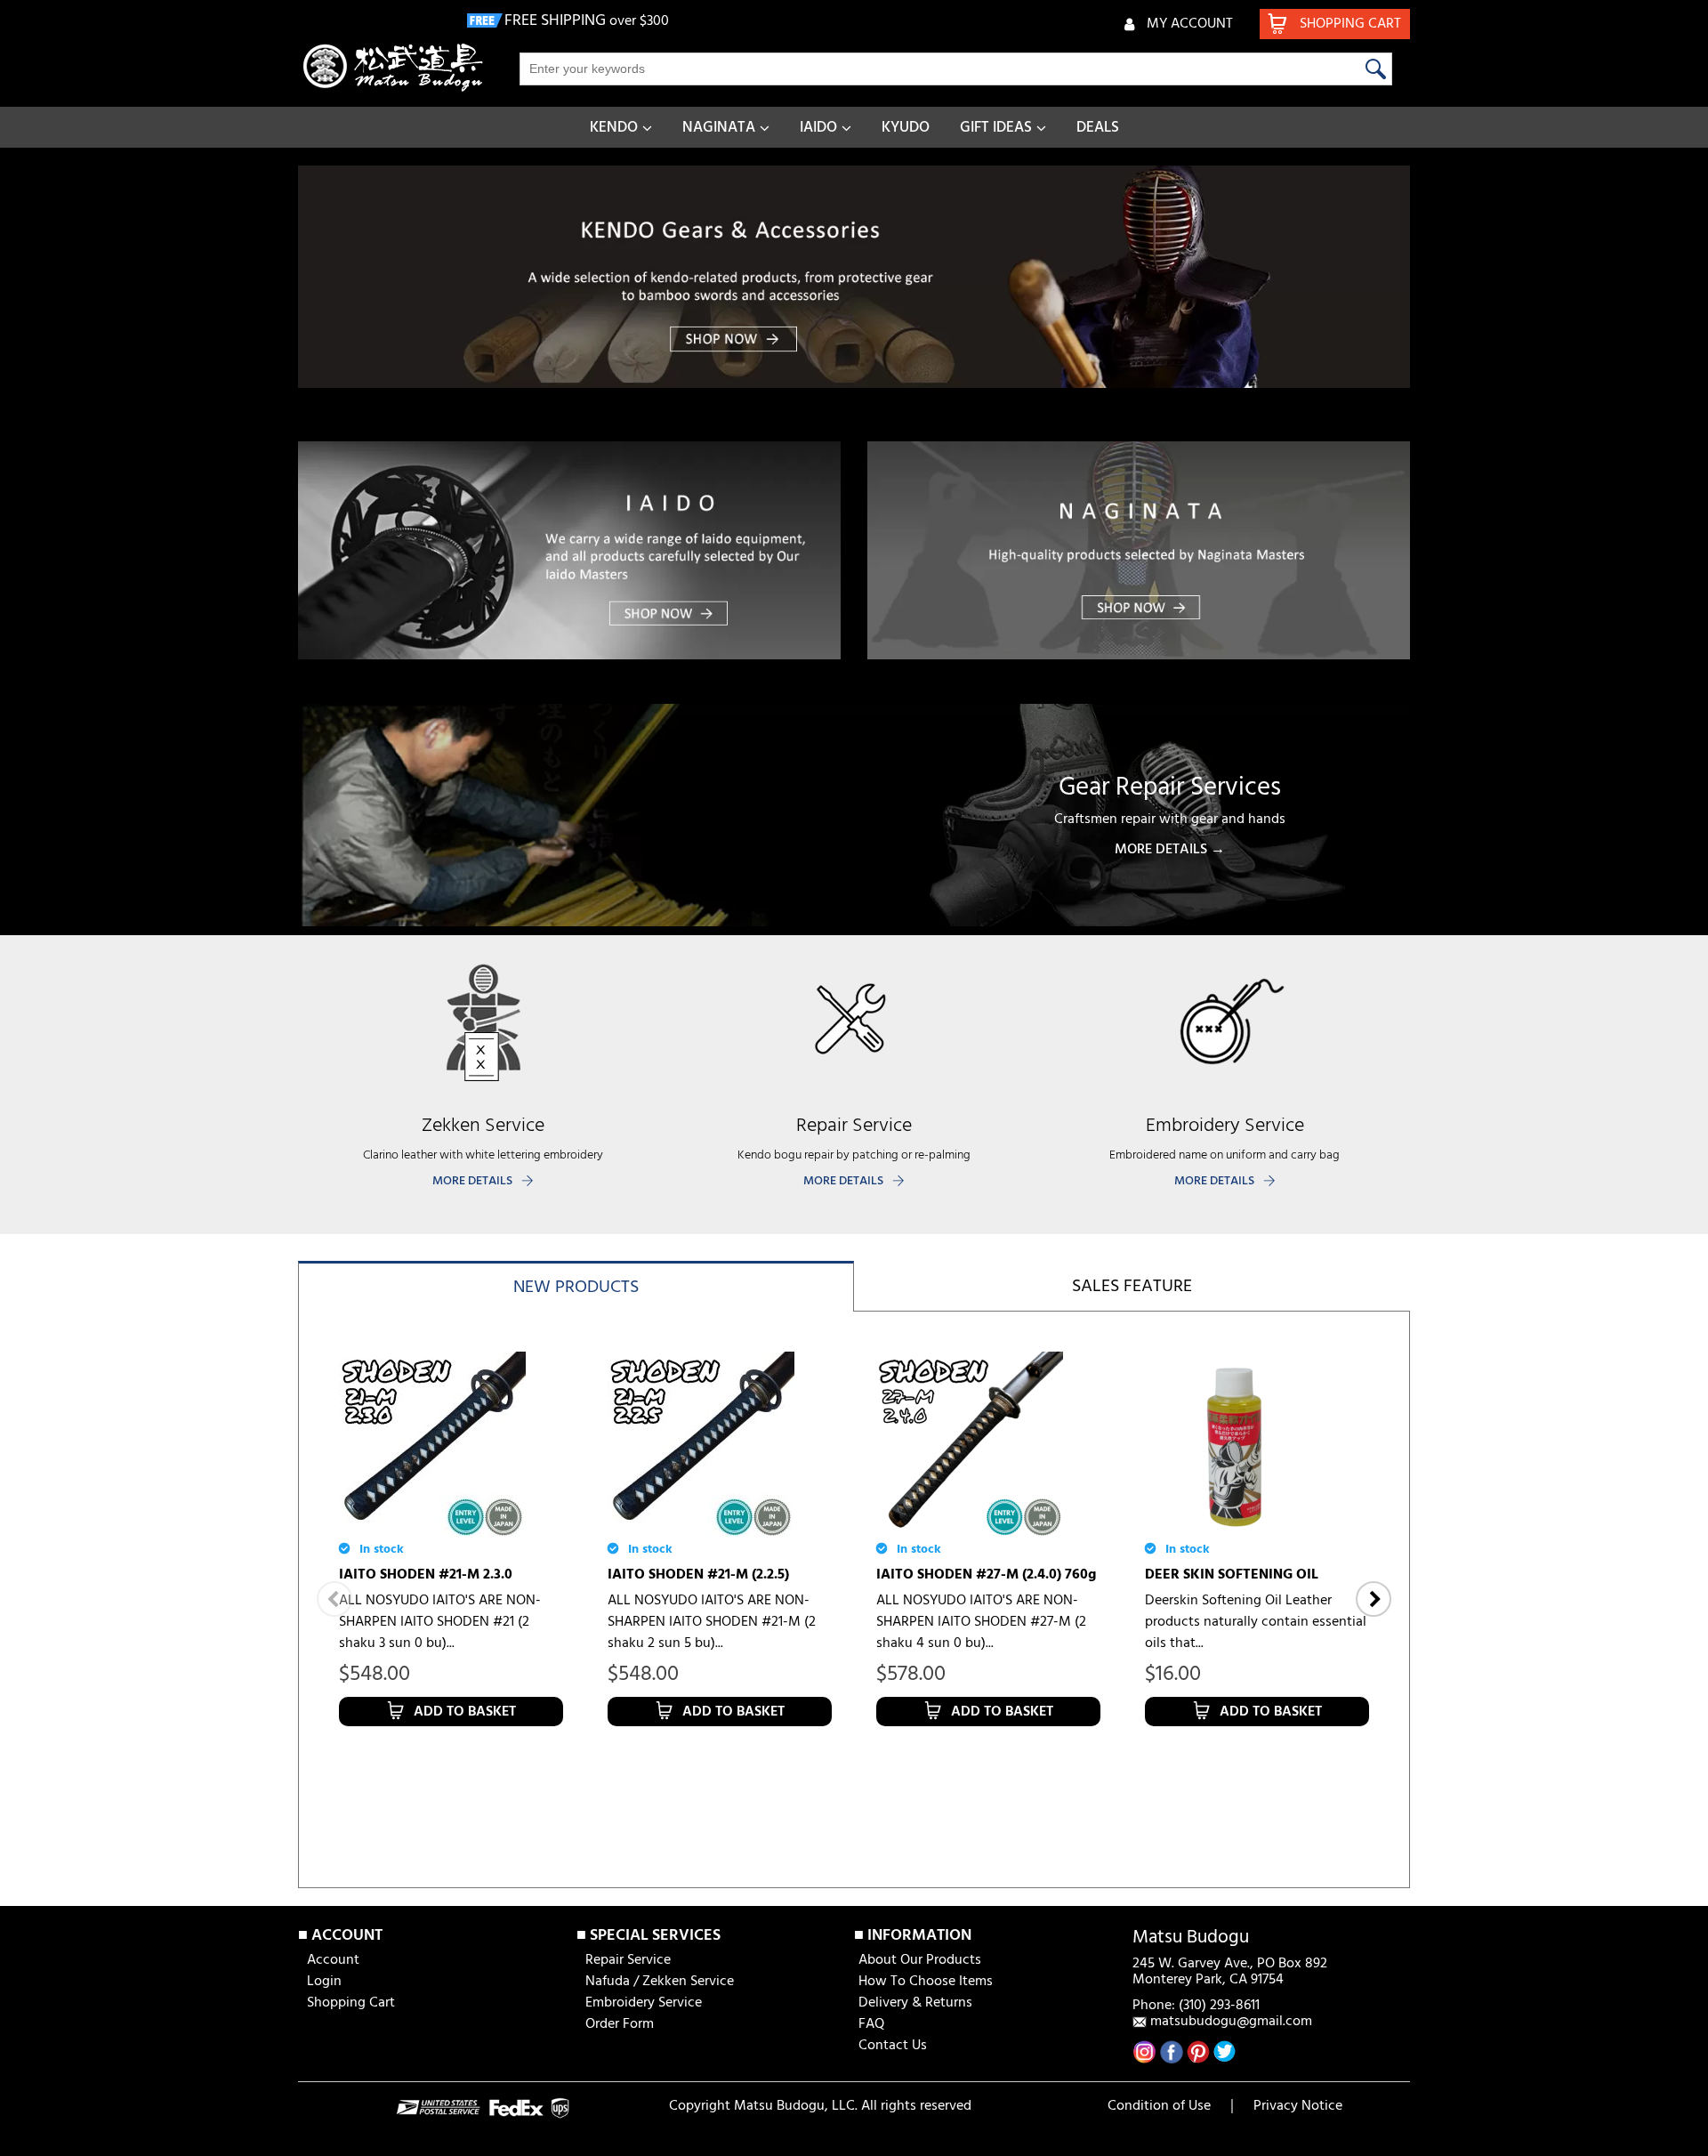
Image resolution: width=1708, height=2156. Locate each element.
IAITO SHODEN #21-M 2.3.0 (426, 1575)
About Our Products (920, 1960)
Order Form (620, 2024)
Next (1374, 1599)
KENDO (614, 128)
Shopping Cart (351, 2003)
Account (333, 1960)
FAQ (871, 2024)
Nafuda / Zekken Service (660, 1982)
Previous (334, 1599)
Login (324, 1982)
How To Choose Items (926, 1982)
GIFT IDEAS (996, 128)
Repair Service (628, 1960)
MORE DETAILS (472, 1181)
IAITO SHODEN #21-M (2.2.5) (698, 1575)
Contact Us (893, 2046)
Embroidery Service (644, 2003)
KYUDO (906, 128)
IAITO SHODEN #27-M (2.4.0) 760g (986, 1575)
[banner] (854, 277)
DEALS (1098, 128)
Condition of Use (1159, 2106)
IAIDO (818, 128)
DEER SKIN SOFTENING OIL (1232, 1575)
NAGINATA (719, 128)
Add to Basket (465, 1712)
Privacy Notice (1298, 2106)
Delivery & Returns (915, 2003)
